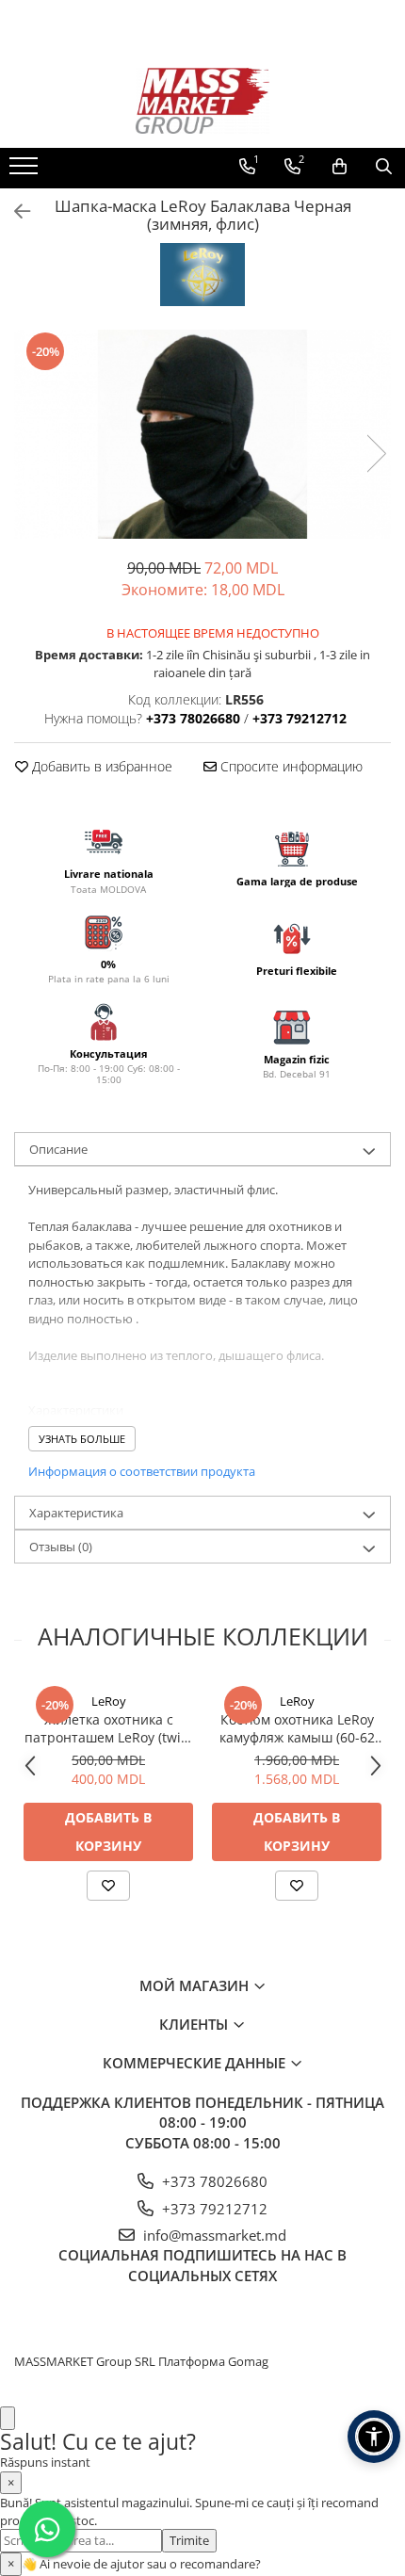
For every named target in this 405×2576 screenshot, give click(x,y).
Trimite (189, 2540)
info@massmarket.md (213, 2235)
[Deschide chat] (8, 2418)
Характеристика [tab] (76, 1513)
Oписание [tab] (58, 1149)
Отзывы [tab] (61, 1547)
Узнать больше (82, 1439)
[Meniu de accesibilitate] (374, 2437)
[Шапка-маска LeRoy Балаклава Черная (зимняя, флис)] (202, 434)
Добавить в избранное (100, 766)
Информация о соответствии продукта (142, 1471)
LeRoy (109, 1701)
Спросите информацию (290, 766)
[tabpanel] (202, 434)
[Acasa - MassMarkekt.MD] (202, 101)
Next (376, 454)
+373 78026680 (213, 2181)
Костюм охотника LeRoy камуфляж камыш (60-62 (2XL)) (297, 1728)
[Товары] (26, 171)
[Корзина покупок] (340, 167)
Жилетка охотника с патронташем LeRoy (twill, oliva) (108, 1728)
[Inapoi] (14, 211)
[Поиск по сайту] (384, 167)
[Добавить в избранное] (108, 1886)
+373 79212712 (213, 2209)
